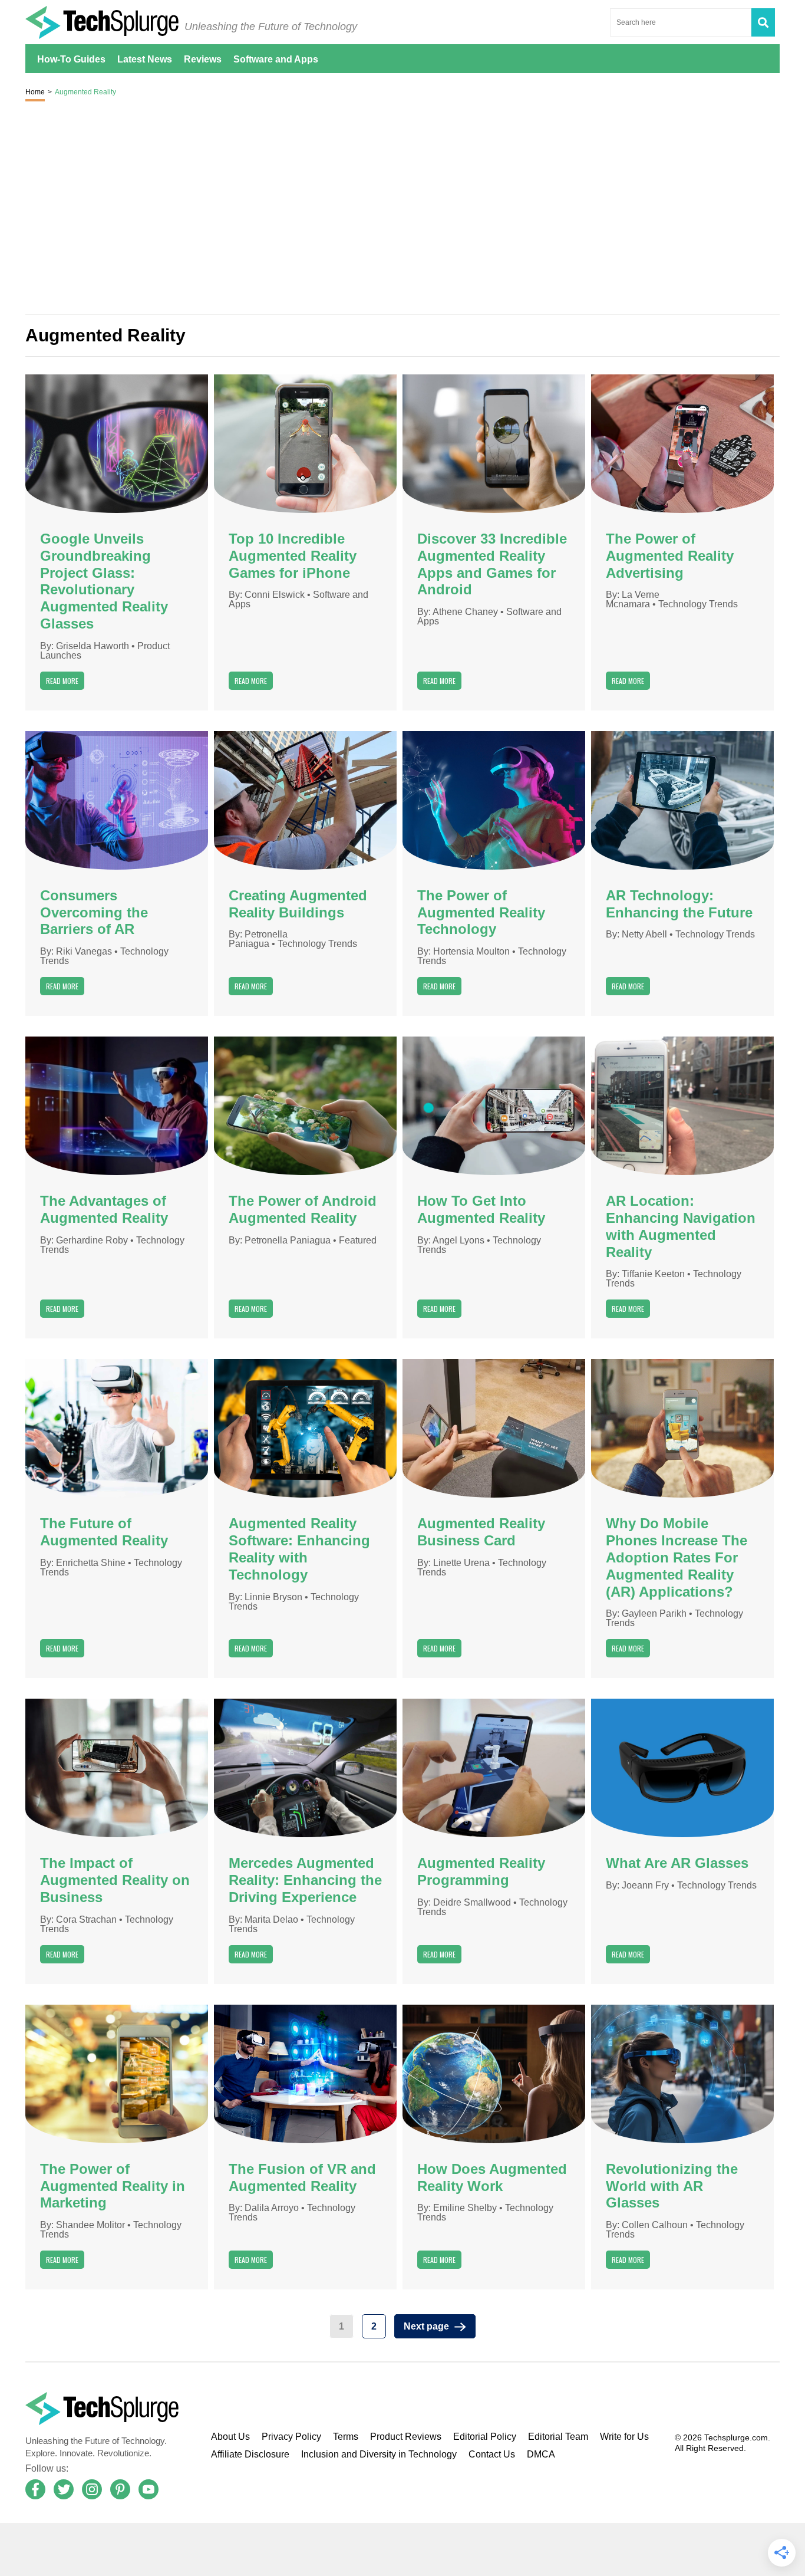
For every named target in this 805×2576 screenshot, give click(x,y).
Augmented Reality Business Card (481, 1532)
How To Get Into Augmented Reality (481, 1210)
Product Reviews (406, 2437)
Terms (346, 2437)
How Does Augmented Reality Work (492, 2178)
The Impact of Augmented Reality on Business (115, 1880)
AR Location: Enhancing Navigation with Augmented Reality (681, 1226)
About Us (230, 2437)
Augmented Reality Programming (481, 1872)
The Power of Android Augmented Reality (303, 1210)
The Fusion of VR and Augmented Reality (302, 2178)
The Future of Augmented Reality (104, 1532)
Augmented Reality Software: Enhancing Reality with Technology (299, 1549)
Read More (62, 681)
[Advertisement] (402, 2549)
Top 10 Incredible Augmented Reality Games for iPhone (293, 556)
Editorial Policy (485, 2437)
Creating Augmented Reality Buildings (298, 904)
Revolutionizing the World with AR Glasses (672, 2186)
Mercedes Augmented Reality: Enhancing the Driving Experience (305, 1880)
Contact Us (492, 2454)
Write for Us (624, 2437)
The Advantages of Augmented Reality (104, 1210)
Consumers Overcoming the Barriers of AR (94, 913)
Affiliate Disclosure (250, 2454)
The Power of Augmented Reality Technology (481, 913)
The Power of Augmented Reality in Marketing (113, 2186)
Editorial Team (558, 2437)
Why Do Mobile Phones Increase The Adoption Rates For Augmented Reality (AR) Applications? (677, 1557)
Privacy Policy (291, 2437)
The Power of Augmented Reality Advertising (670, 556)
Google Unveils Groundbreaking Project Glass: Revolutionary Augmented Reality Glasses (104, 581)
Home (35, 92)
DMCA (541, 2454)
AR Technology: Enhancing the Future (679, 904)
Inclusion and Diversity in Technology (379, 2454)
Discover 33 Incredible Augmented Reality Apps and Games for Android (492, 564)
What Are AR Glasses (677, 1863)
